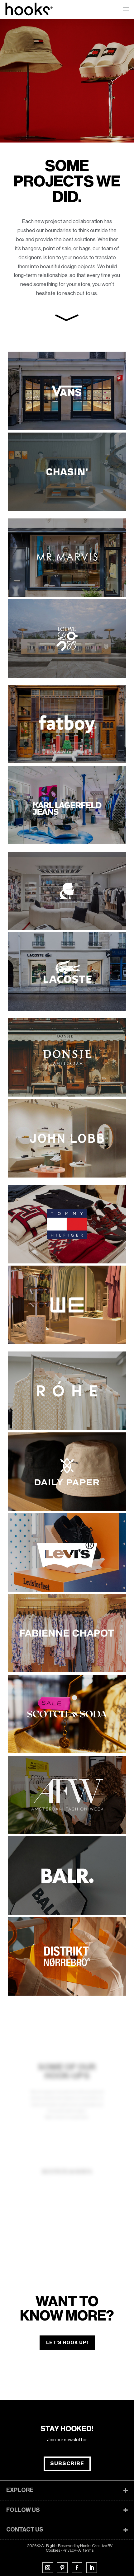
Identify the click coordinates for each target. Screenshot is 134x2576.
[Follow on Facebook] (77, 2568)
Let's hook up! (67, 2343)
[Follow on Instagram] (48, 2568)
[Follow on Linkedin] (92, 2568)
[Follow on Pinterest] (62, 2568)
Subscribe (67, 2464)
